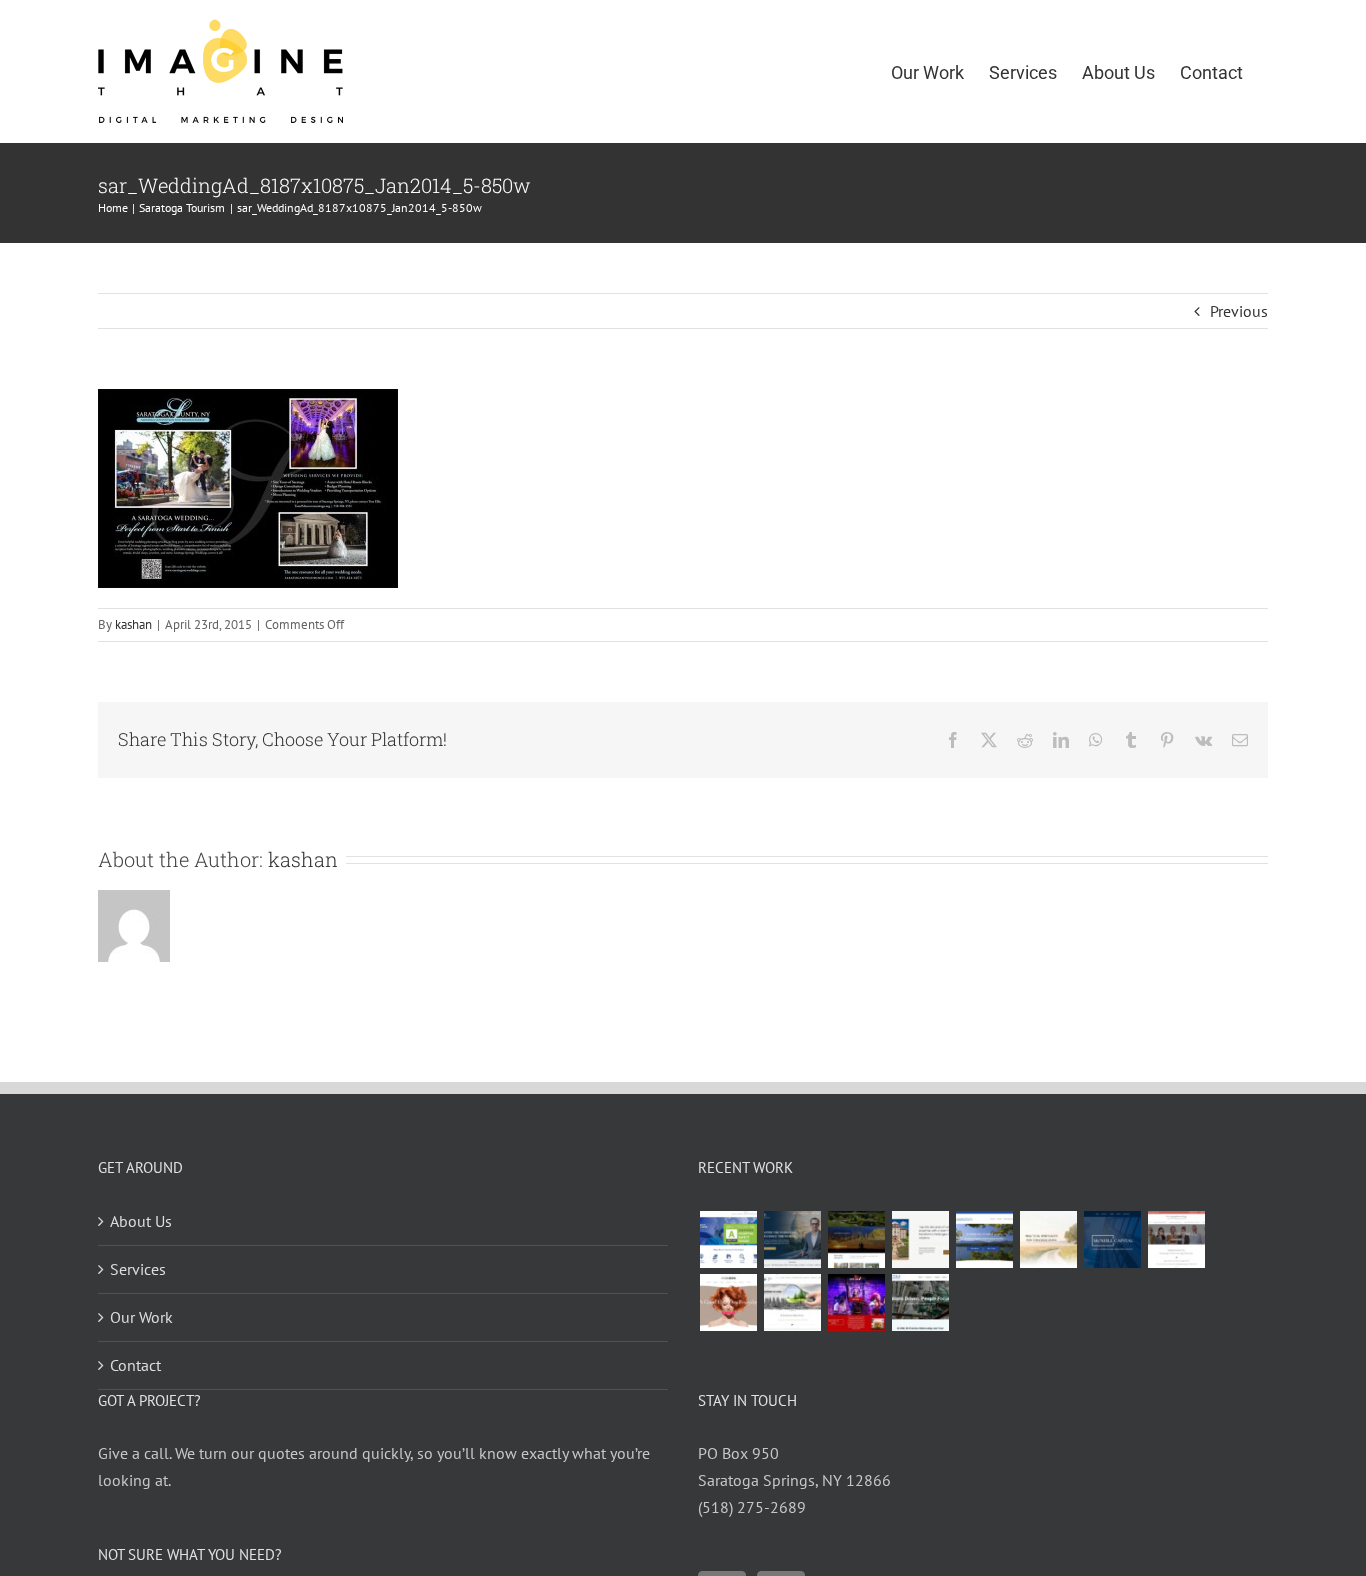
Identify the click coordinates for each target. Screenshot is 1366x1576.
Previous (1239, 311)
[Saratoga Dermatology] (1176, 1239)
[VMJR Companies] (920, 1239)
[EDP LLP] (856, 1239)
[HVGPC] (984, 1239)
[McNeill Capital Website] (1112, 1239)
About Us (141, 1221)
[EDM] (920, 1302)
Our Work (141, 1317)
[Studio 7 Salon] (728, 1302)
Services (138, 1269)
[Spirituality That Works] (1048, 1239)
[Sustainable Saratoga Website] (792, 1302)
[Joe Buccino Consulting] (792, 1239)
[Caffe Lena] (856, 1302)
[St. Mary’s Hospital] (728, 1239)
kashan (133, 624)
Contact (135, 1365)
